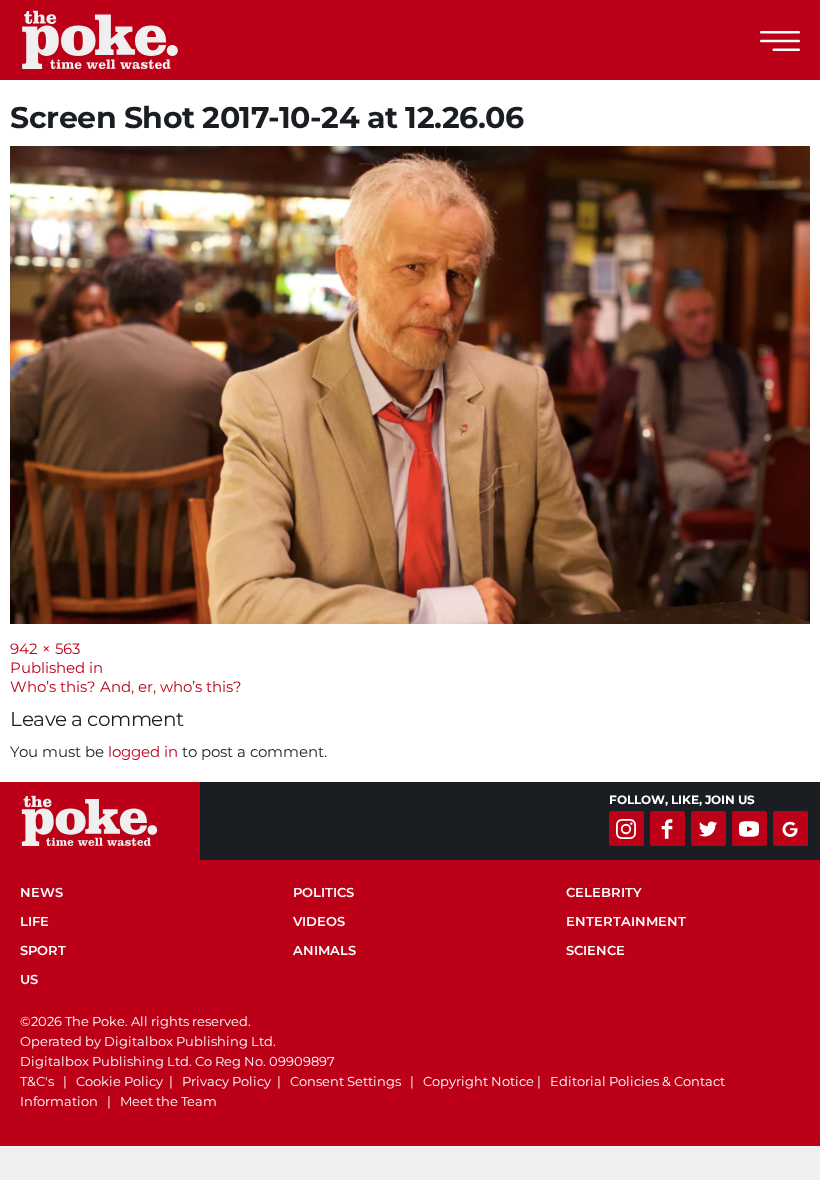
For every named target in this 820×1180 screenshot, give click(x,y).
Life (34, 921)
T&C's (37, 1081)
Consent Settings (345, 1081)
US (29, 979)
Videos (319, 921)
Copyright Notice (478, 1081)
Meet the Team (168, 1101)
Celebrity (604, 892)
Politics (323, 892)
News (41, 892)
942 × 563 (45, 648)
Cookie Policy (119, 1081)
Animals (324, 950)
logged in (143, 751)
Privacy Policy (226, 1081)
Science (595, 950)
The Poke (125, 40)
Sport (43, 950)
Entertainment (626, 921)
